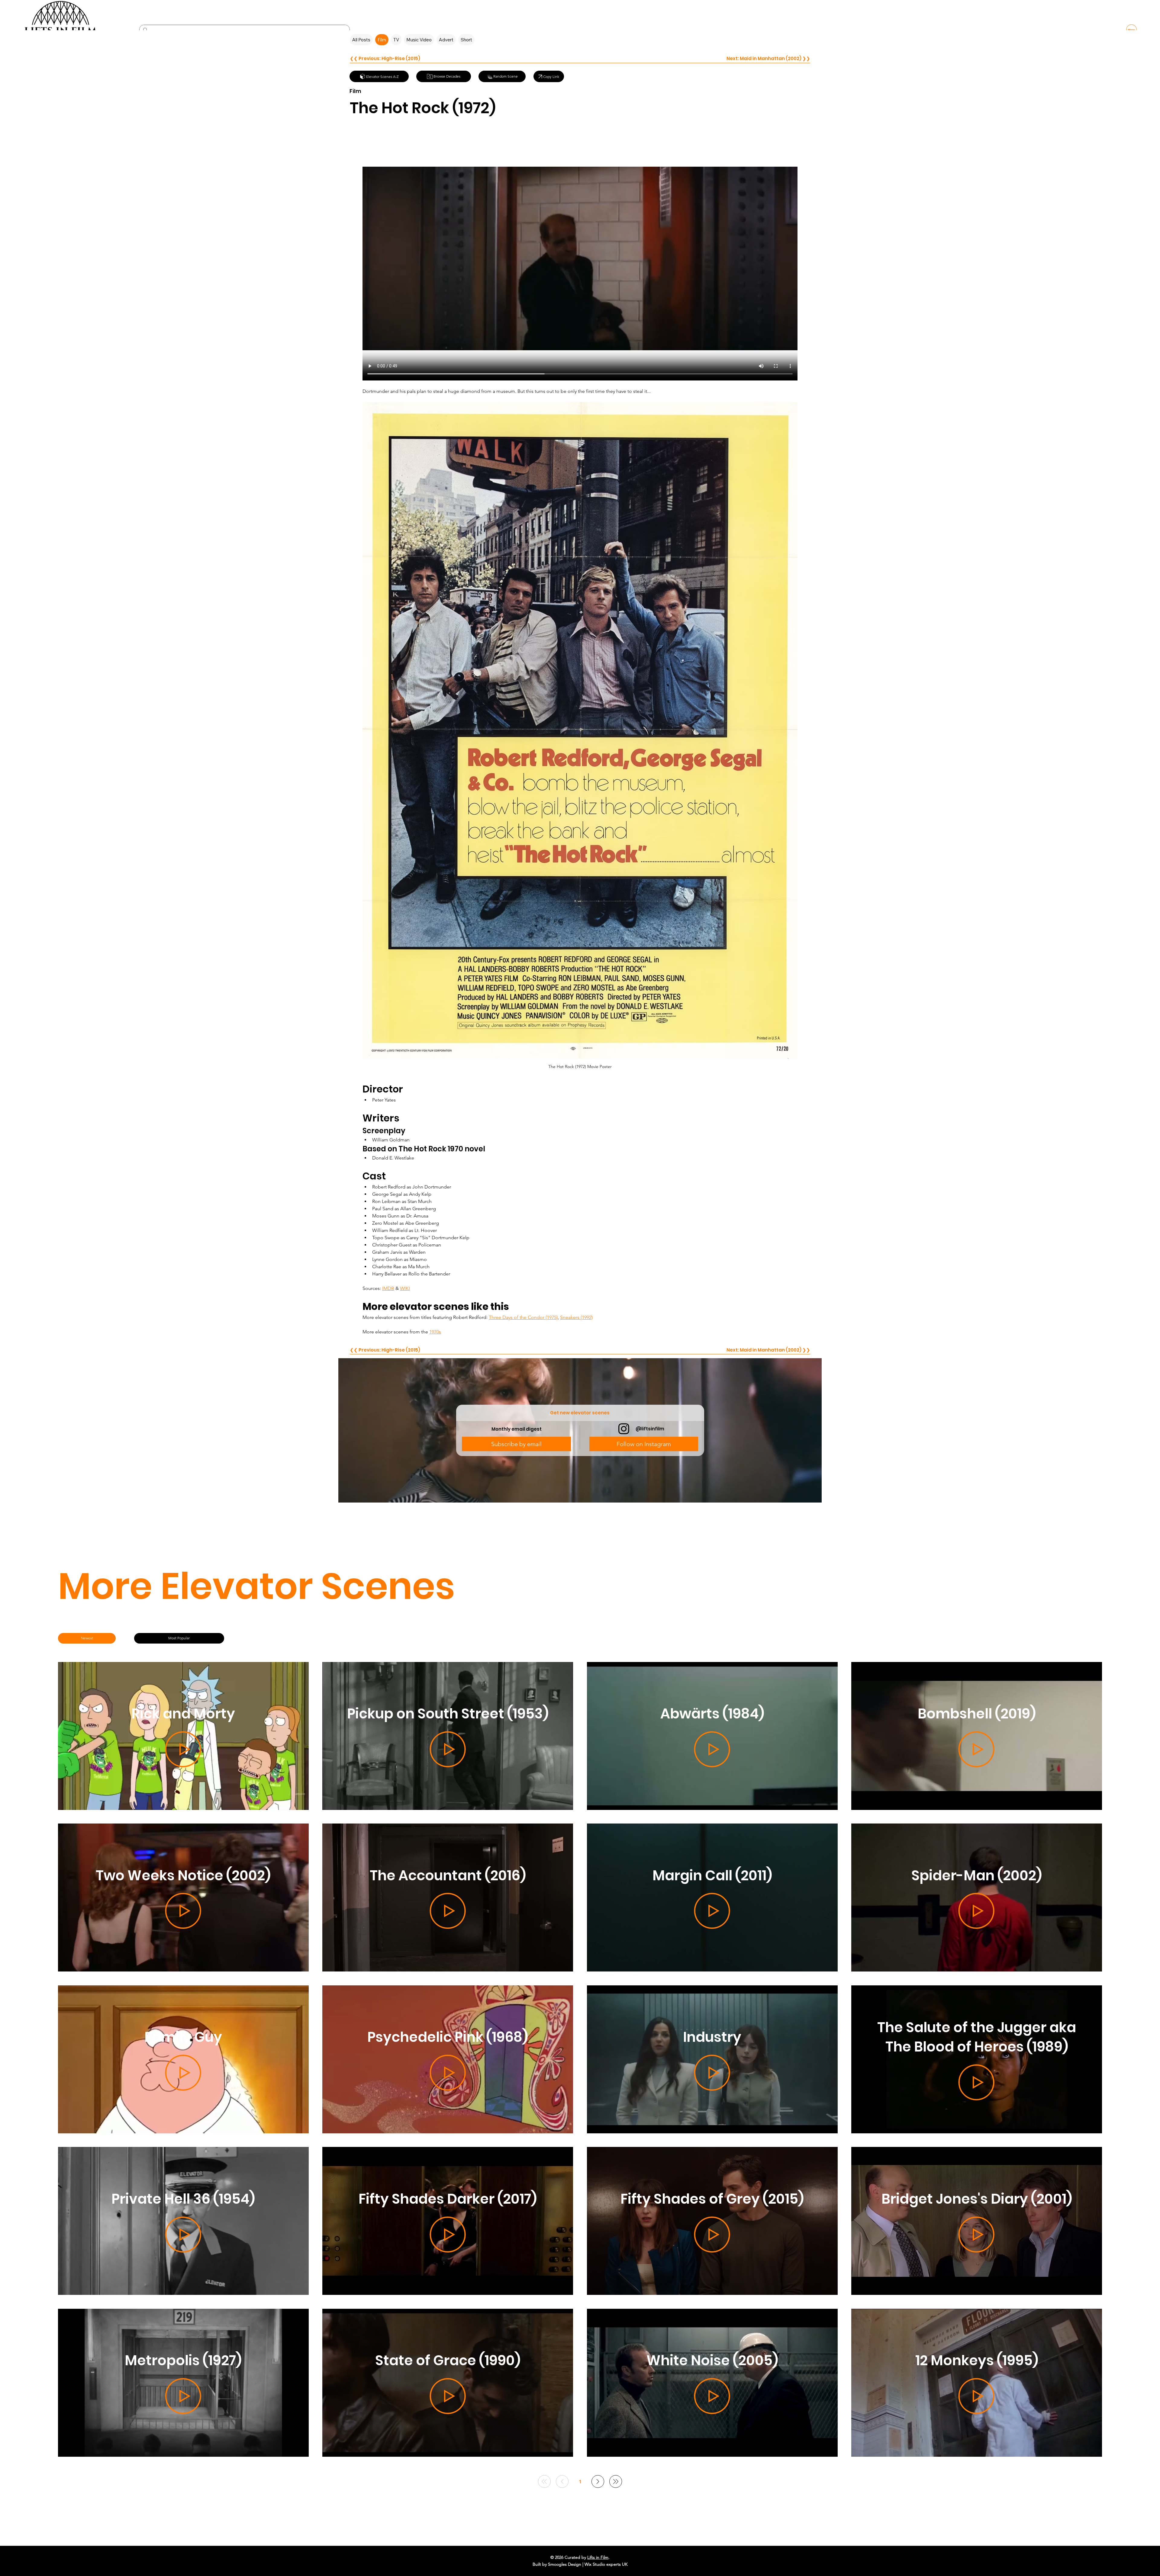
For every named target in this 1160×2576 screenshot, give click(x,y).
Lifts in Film (598, 2557)
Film (382, 40)
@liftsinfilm (650, 1429)
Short (466, 40)
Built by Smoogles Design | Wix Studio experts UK (580, 2564)
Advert (446, 40)
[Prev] (562, 2481)
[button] (516, 1444)
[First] (544, 2481)
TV (396, 40)
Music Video (419, 40)
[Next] (598, 2481)
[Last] (616, 2481)
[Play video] (580, 258)
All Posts (361, 40)
